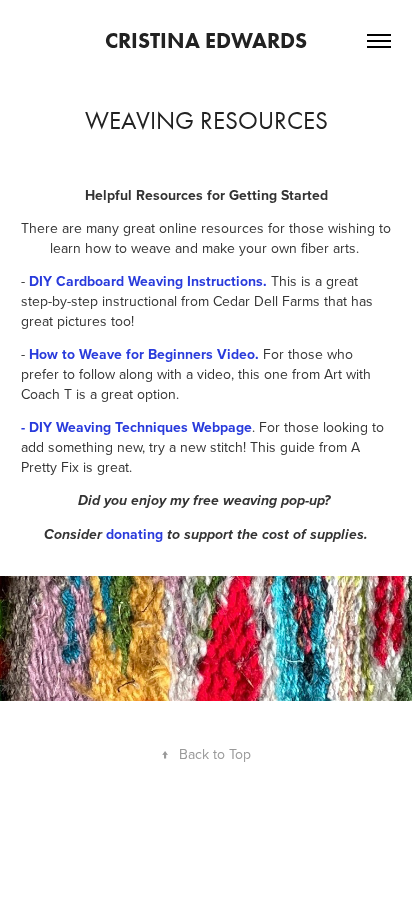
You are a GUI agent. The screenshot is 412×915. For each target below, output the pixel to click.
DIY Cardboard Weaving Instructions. (148, 281)
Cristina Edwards (206, 40)
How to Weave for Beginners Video (142, 354)
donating (134, 534)
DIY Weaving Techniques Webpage (140, 427)
